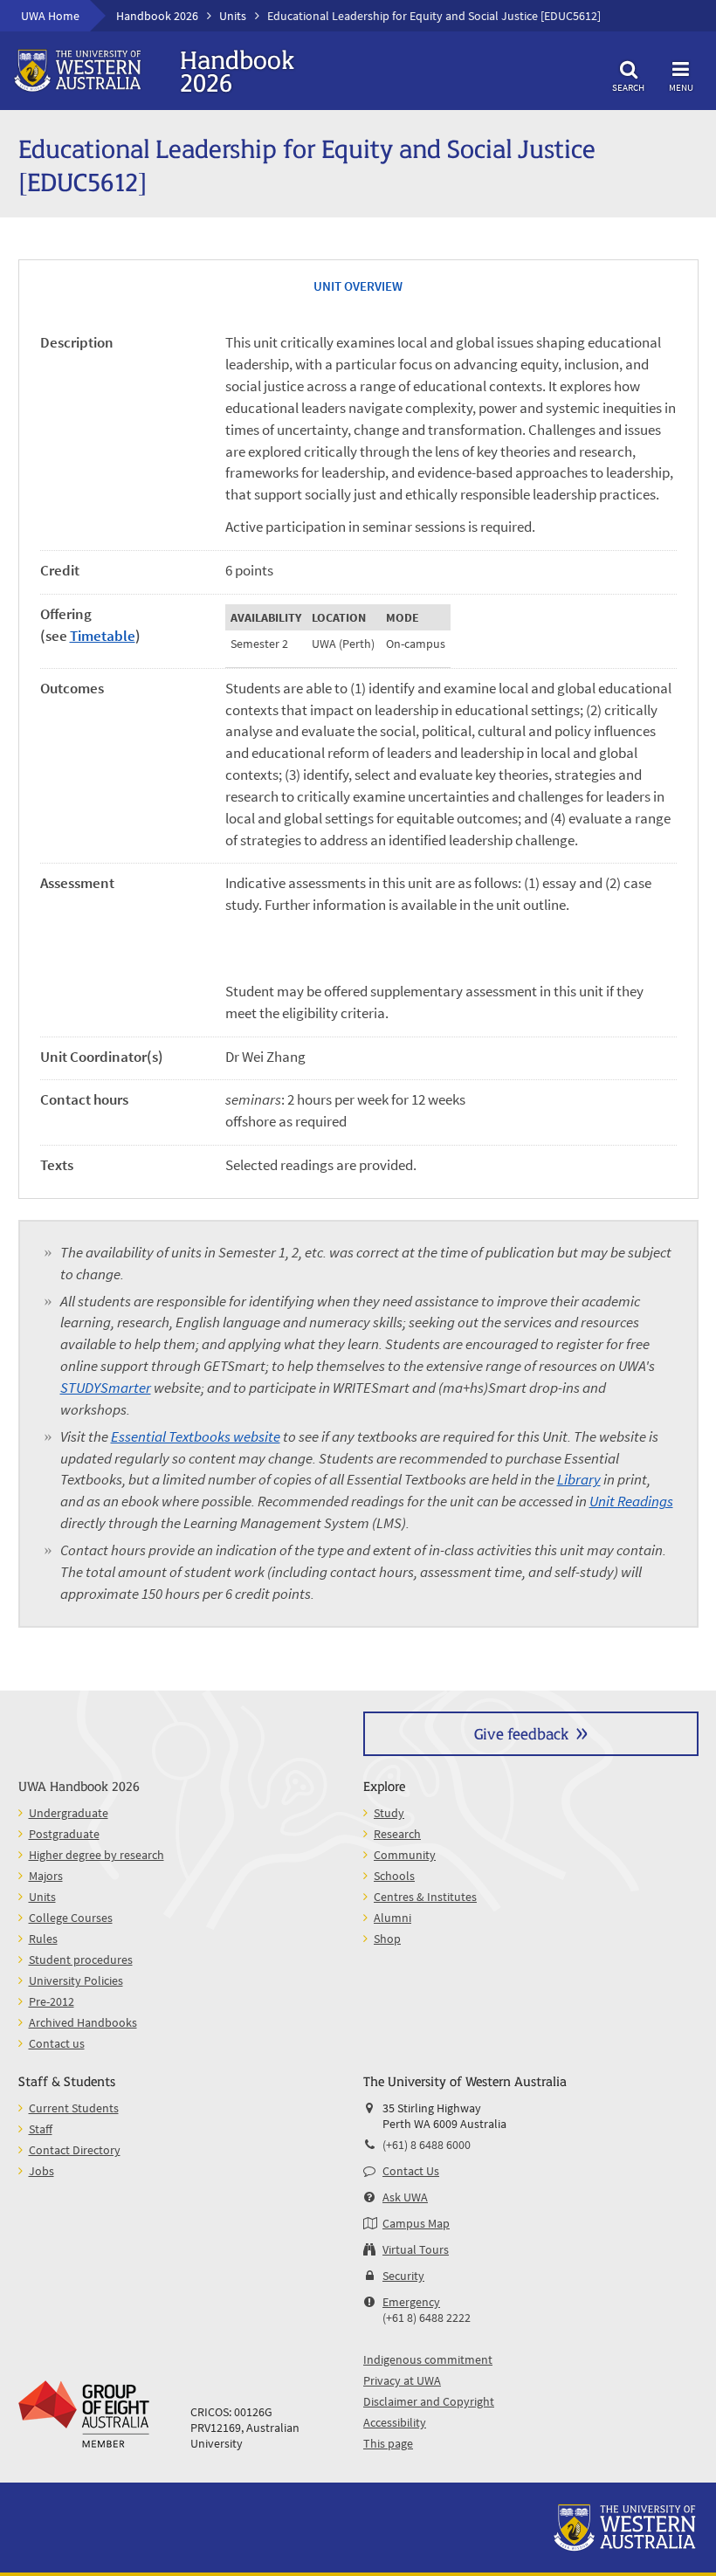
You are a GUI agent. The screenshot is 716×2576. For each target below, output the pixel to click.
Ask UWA (405, 2197)
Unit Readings (631, 1502)
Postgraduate (64, 1834)
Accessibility (395, 2422)
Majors (46, 1876)
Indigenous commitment (428, 2359)
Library (579, 1480)
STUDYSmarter (106, 1388)
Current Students (74, 2108)
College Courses (71, 1918)
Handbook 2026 (157, 16)
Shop (387, 1939)
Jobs (41, 2171)
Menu (681, 87)
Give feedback (521, 1733)
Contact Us (411, 2171)
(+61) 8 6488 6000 (427, 2145)
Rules (43, 1939)
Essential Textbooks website (196, 1437)
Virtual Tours (416, 2249)
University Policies (76, 1980)
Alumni (392, 1918)
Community (405, 1855)
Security (403, 2276)
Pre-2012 (52, 2001)
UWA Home (50, 16)
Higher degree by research (96, 1855)
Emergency (411, 2302)
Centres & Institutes (425, 1897)
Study (389, 1813)
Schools (394, 1876)
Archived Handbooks (83, 2022)
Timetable (103, 636)
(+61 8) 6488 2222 (427, 2318)
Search (628, 87)
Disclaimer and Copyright (429, 2401)
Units (233, 16)
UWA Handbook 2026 (79, 1785)
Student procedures (81, 1960)
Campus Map (416, 2223)
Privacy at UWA (402, 2380)
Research (397, 1834)
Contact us (57, 2043)
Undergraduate (69, 1813)
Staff (41, 2129)
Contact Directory (75, 2150)
